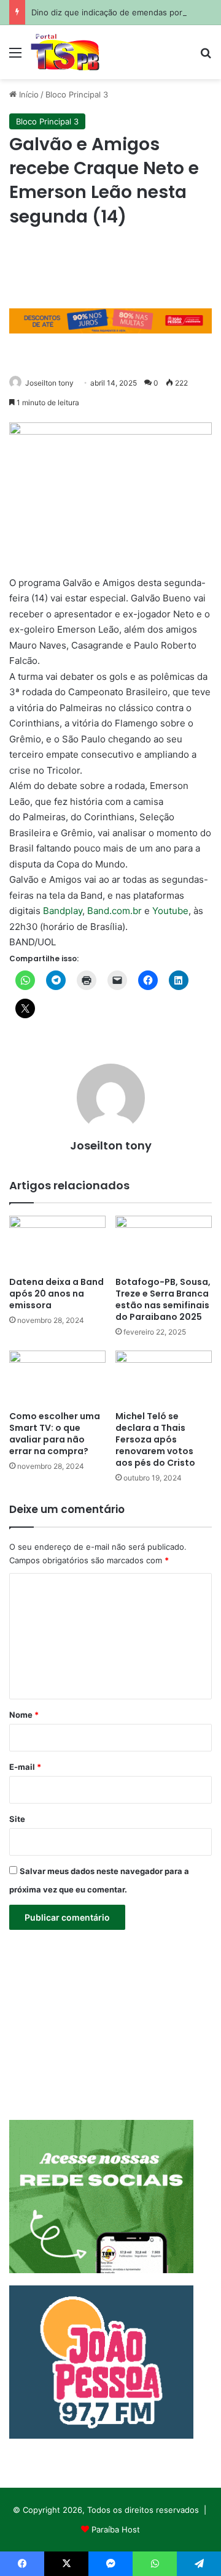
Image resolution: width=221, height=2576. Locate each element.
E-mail (25, 1767)
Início (28, 94)
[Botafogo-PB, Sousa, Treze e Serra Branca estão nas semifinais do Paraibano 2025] (164, 1243)
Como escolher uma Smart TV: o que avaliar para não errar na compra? (55, 1434)
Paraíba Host (116, 2529)
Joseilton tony (49, 383)
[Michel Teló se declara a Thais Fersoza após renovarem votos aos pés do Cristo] (164, 1378)
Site (17, 1819)
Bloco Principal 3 (77, 94)
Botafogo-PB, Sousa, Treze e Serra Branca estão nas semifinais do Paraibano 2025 (163, 1299)
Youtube (170, 911)
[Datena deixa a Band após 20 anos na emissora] (57, 1243)
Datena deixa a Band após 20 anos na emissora (56, 1294)
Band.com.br (114, 911)
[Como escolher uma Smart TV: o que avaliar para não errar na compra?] (57, 1378)
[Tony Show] (65, 52)
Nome (24, 1715)
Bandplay (63, 911)
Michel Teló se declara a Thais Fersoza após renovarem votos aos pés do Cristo (155, 1439)
